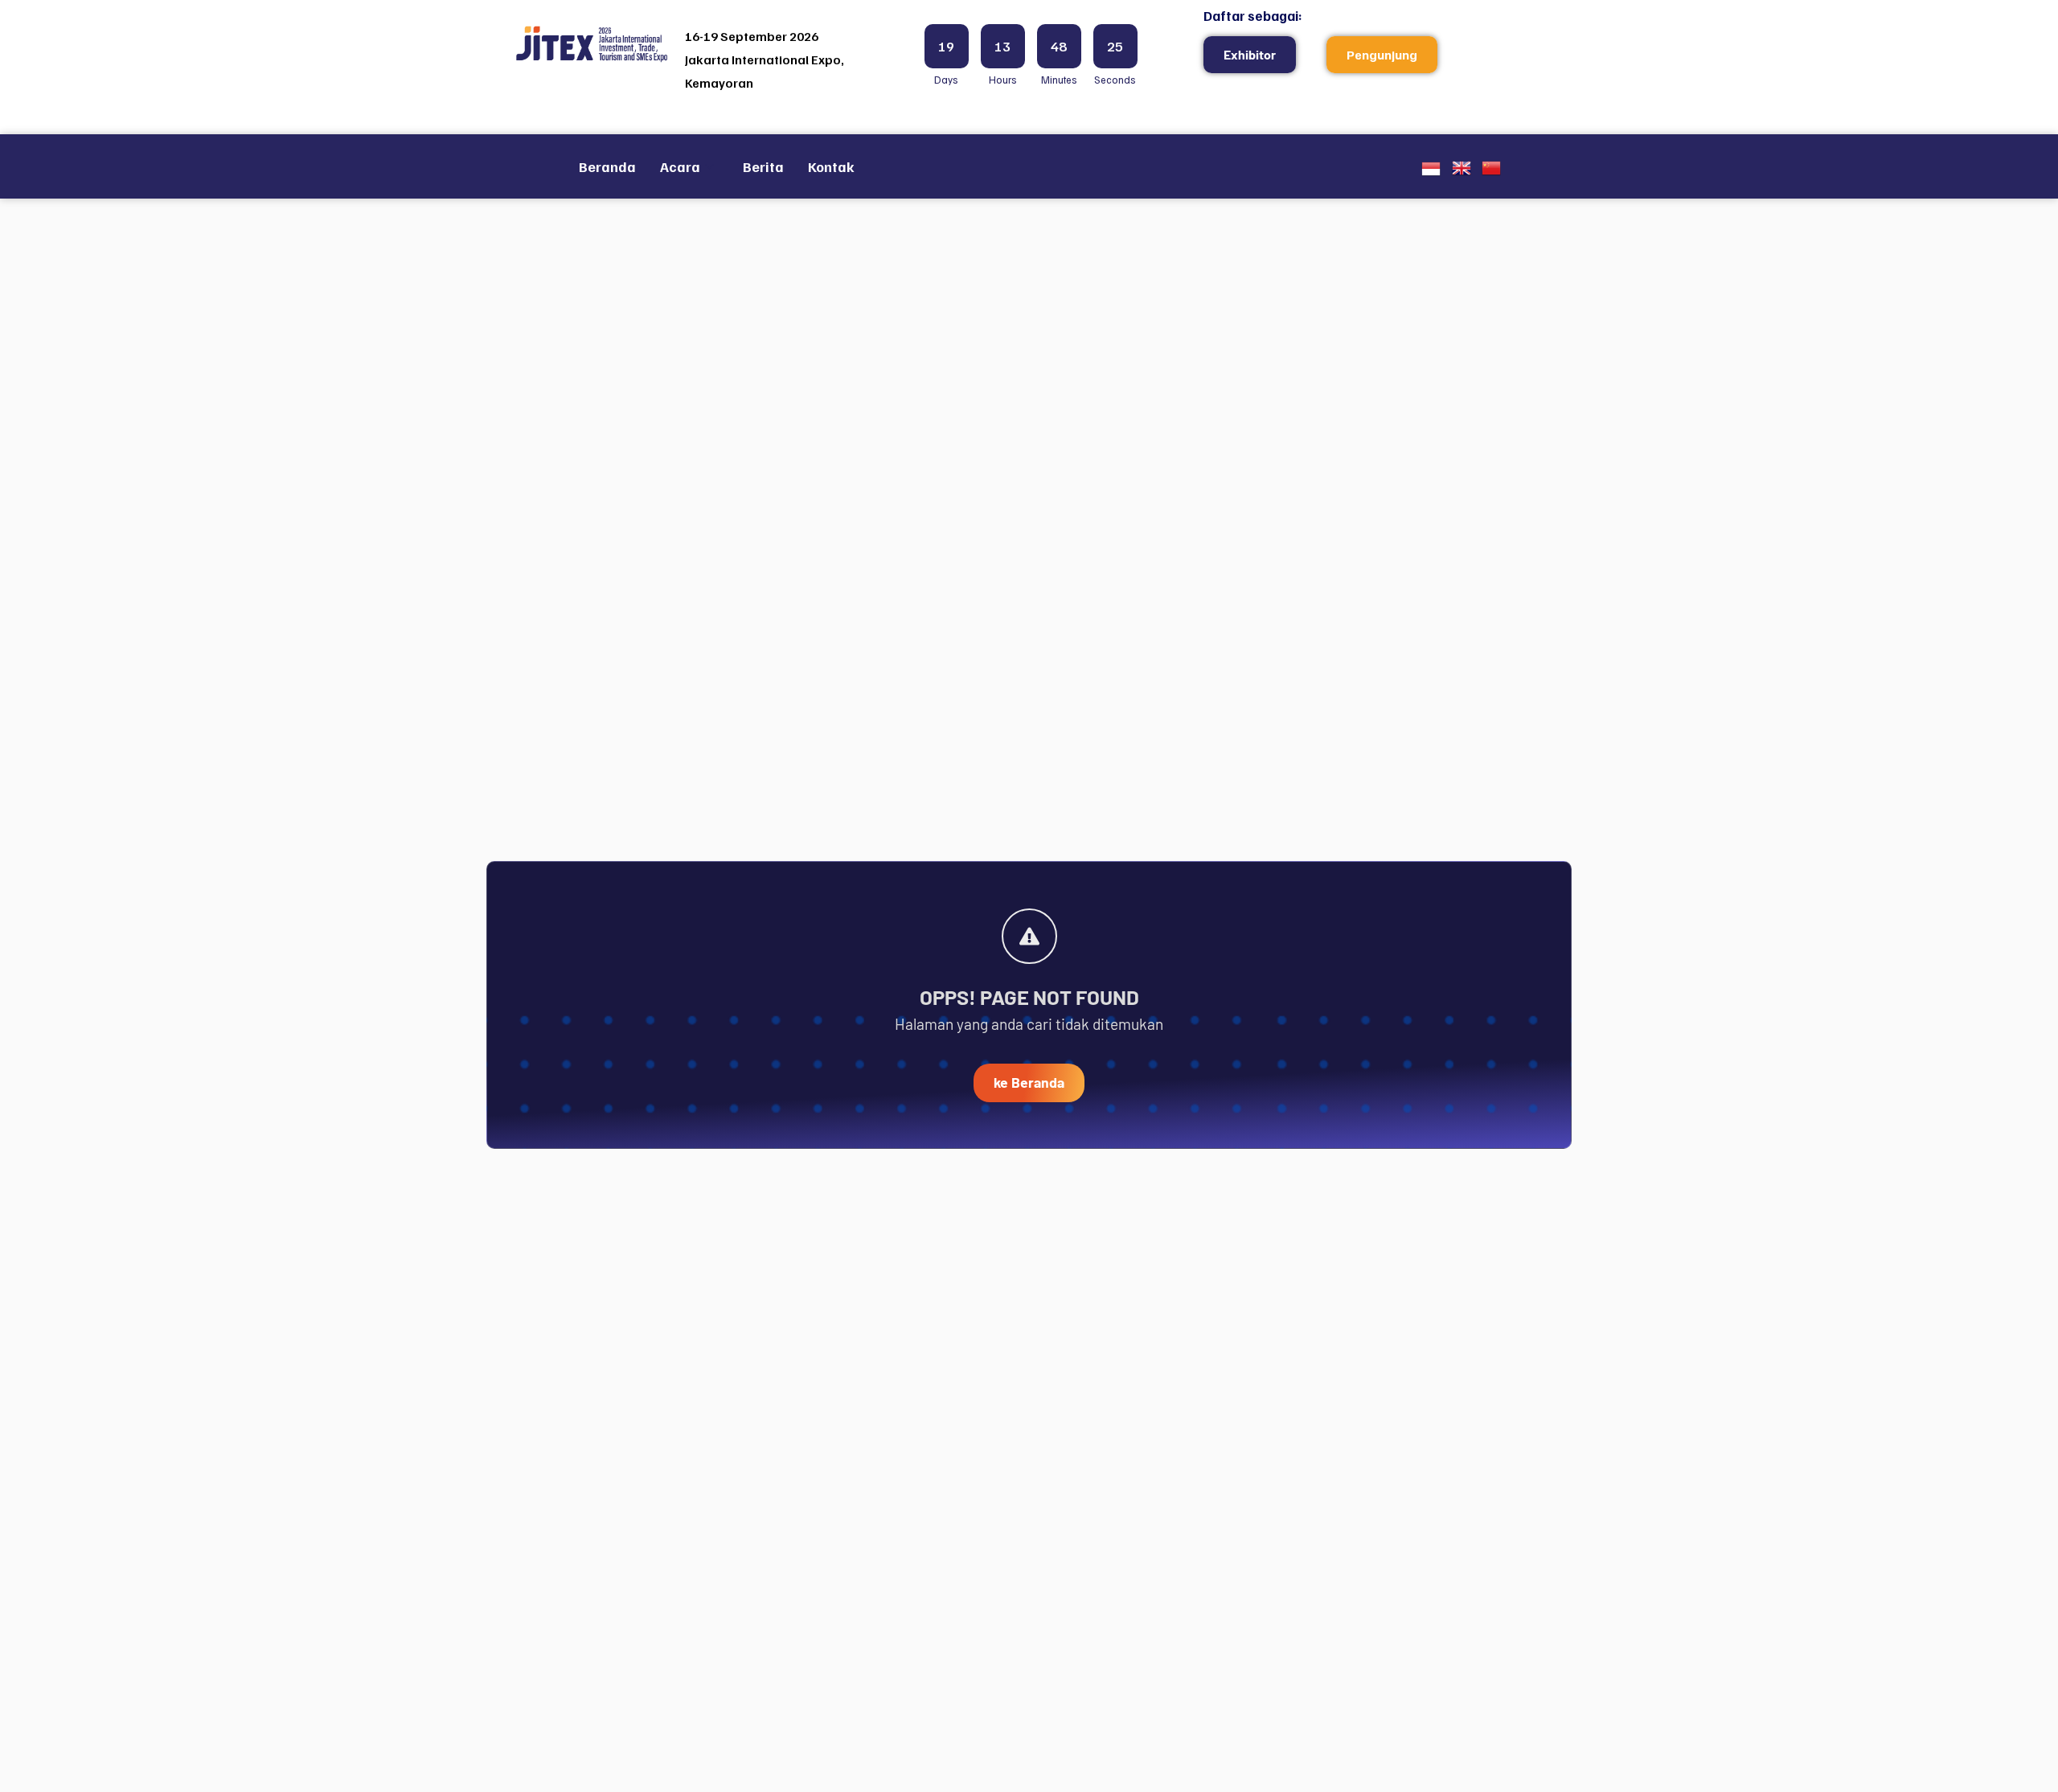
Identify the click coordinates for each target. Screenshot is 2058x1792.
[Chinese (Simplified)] (1491, 172)
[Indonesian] (1431, 172)
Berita (763, 166)
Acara (680, 166)
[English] (1462, 172)
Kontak (831, 166)
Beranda (607, 166)
